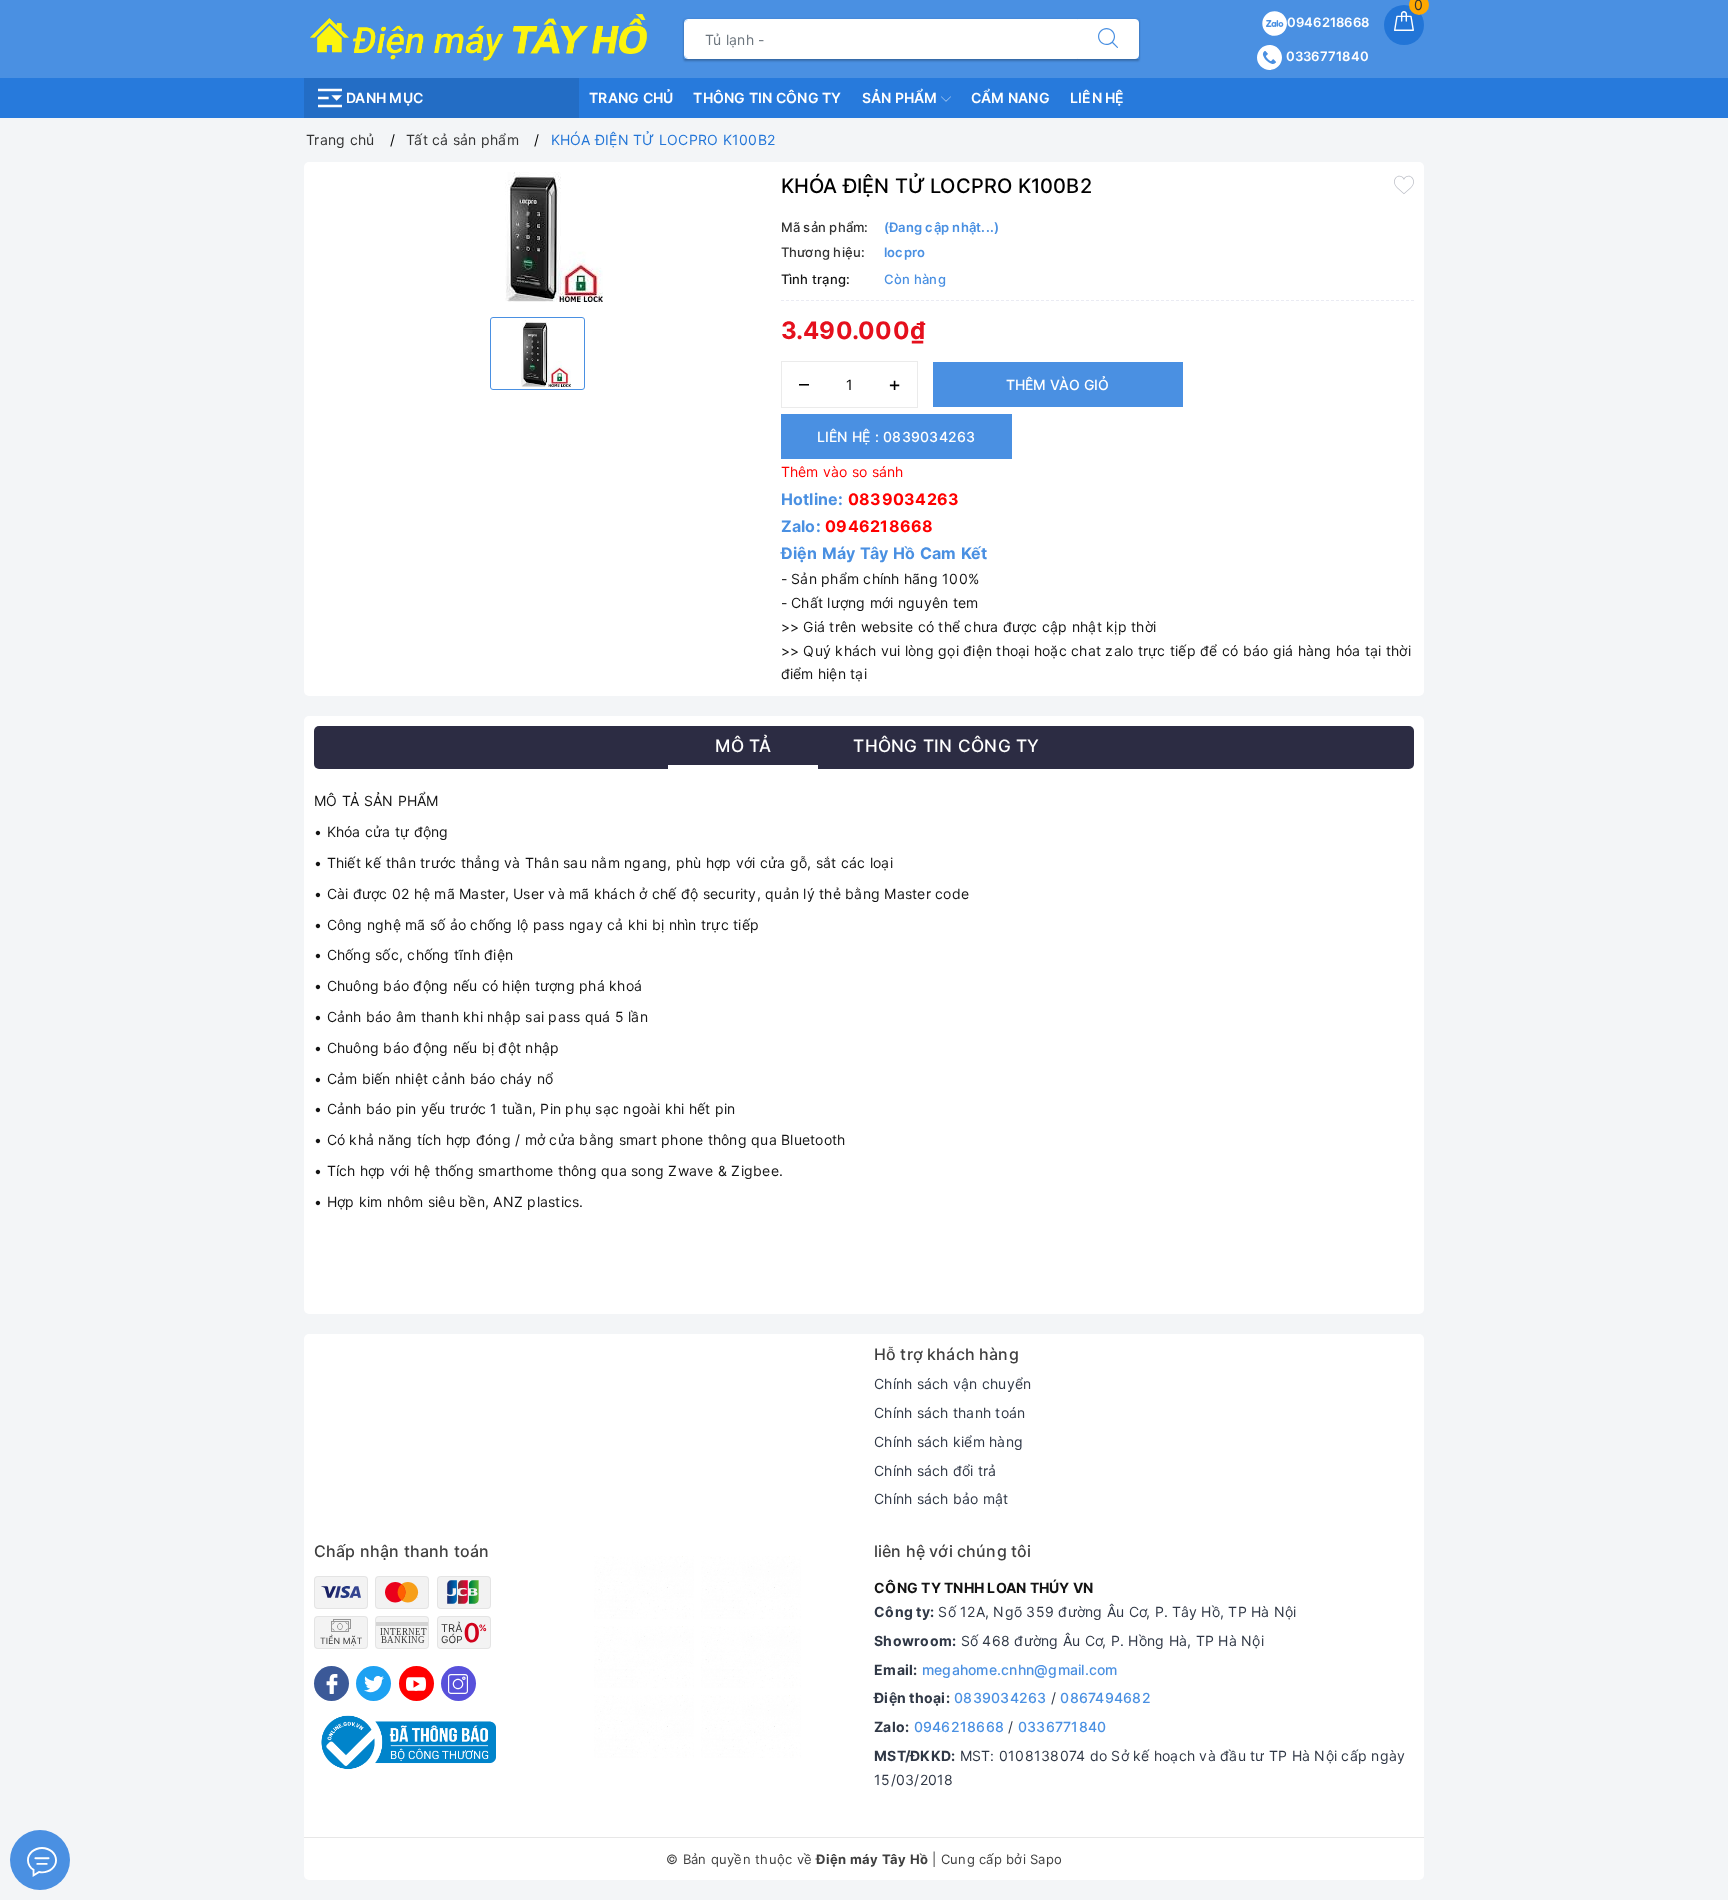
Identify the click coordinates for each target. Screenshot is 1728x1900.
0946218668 (1328, 22)
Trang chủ (631, 97)
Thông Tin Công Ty (767, 97)
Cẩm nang (1010, 97)
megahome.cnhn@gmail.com (1020, 1669)
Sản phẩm (901, 97)
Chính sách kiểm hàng (948, 1441)
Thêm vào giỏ (1057, 384)
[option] (537, 237)
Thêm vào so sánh (842, 471)
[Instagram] (458, 1683)
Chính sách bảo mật (941, 1498)
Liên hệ (1097, 97)
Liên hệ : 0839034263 (896, 436)
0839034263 (904, 499)
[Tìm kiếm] (1108, 39)
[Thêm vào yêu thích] (1404, 184)
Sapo (1046, 1859)
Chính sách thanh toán (949, 1412)
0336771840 (1325, 56)
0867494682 (1105, 1697)
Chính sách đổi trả (935, 1470)
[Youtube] (416, 1683)
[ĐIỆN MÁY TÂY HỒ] (478, 37)
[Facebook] (331, 1683)
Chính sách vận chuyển (952, 1383)
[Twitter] (373, 1683)
